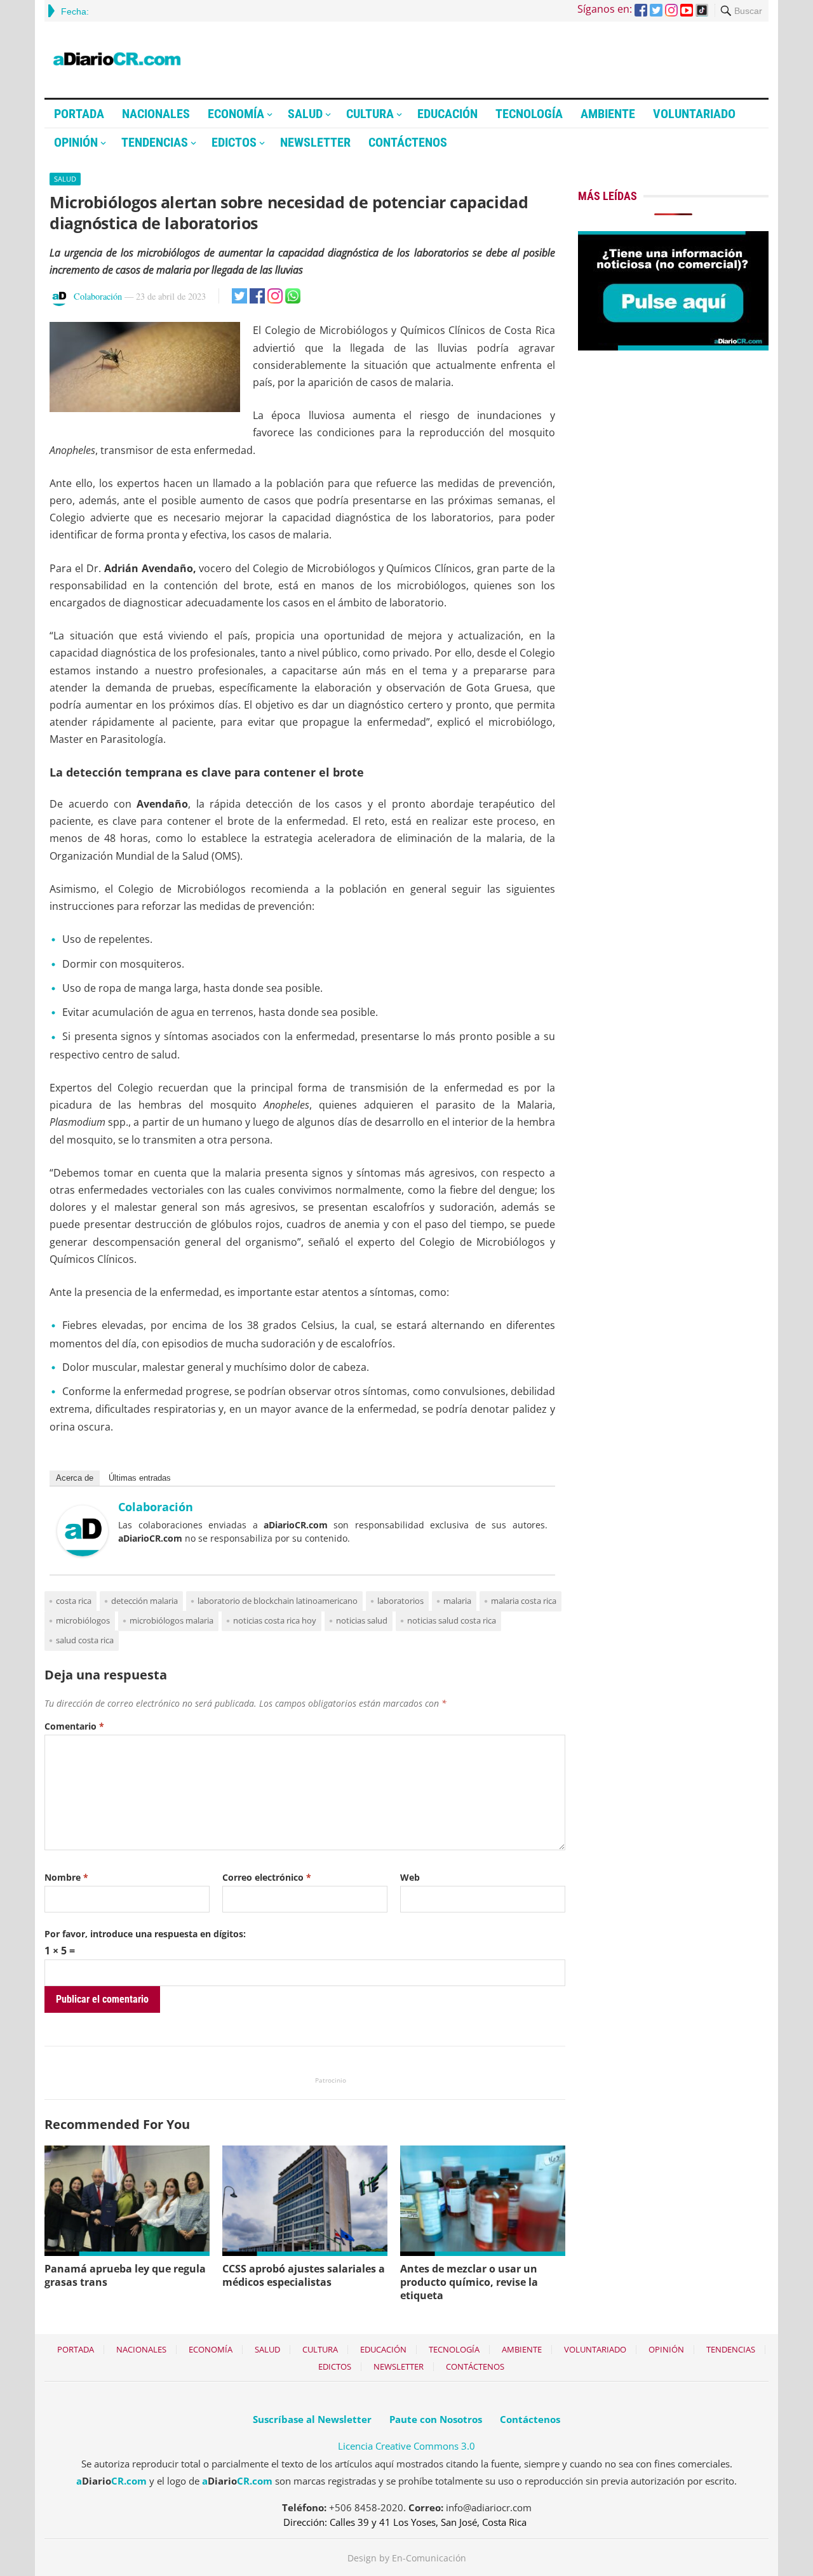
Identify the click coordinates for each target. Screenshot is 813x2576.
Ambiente (608, 114)
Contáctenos (408, 142)
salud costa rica (85, 1640)
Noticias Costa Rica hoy (275, 1620)
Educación (447, 114)
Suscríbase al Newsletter (312, 2419)
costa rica (74, 1601)
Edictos (234, 142)
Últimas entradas (140, 1478)
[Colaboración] (83, 1552)
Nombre (66, 1877)
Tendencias (155, 142)
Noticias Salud (362, 1620)
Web (410, 1877)
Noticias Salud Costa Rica (452, 1620)
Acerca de (75, 1478)
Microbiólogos (83, 1620)
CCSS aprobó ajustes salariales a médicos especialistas (304, 2275)
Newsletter (315, 142)
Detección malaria (144, 1601)
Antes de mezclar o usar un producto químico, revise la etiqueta (469, 2282)
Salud (305, 114)
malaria (457, 1601)
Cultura (370, 114)
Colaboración (98, 296)
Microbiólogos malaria (171, 1620)
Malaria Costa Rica (524, 1601)
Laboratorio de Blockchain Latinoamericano (278, 1601)
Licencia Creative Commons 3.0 (406, 2446)
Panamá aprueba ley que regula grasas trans (125, 2275)
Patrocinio (331, 2080)
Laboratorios (400, 1601)
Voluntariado (694, 114)
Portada (79, 114)
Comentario (74, 1726)
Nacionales (156, 114)
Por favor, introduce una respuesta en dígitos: (145, 1934)
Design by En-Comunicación (407, 2558)
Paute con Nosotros (436, 2419)
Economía (236, 114)
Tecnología (529, 114)
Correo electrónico (267, 1877)
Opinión (76, 142)
